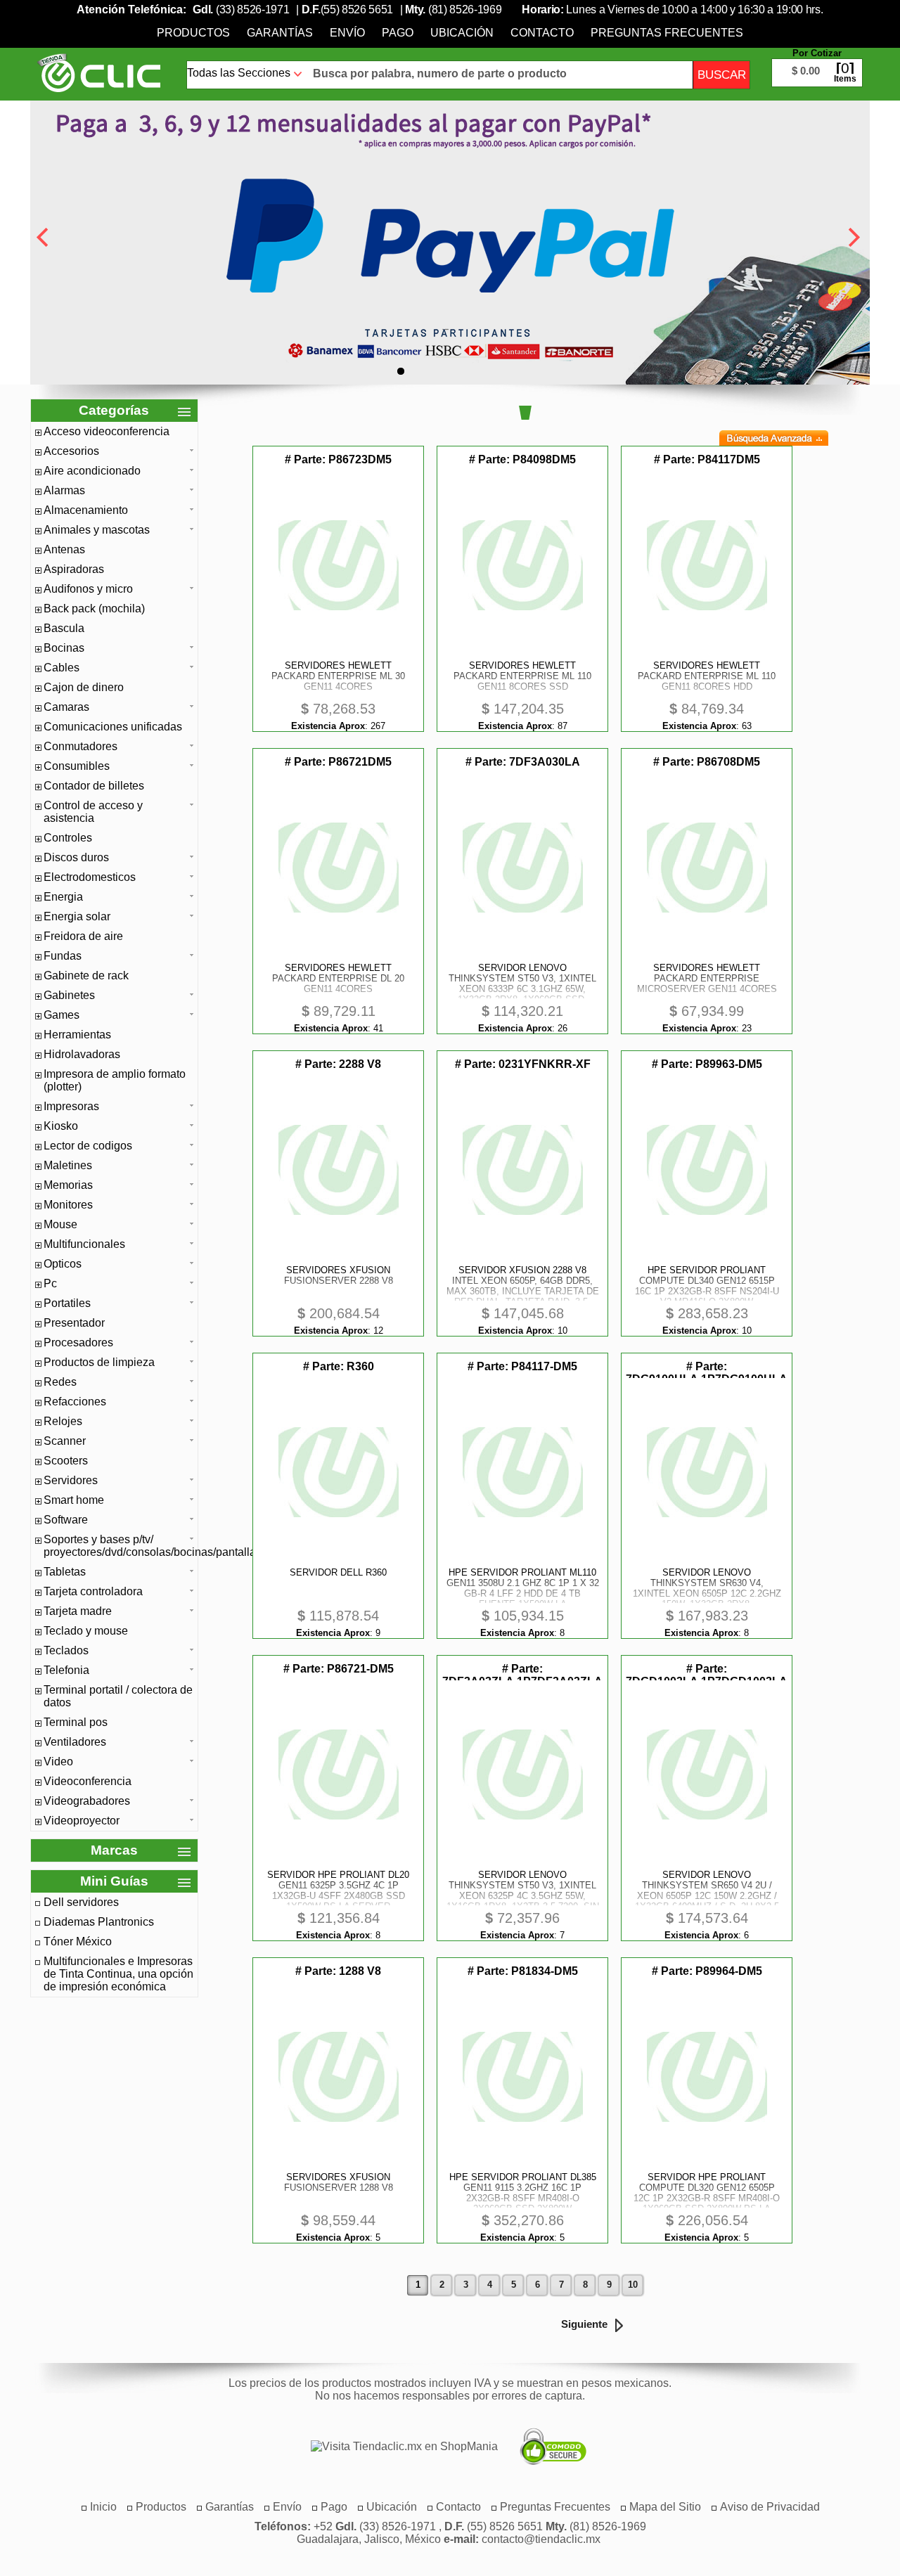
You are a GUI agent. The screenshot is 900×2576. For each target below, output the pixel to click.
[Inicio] (99, 72)
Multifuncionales (84, 1244)
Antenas (64, 549)
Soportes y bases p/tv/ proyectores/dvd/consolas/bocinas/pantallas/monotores (119, 1546)
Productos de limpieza (99, 1362)
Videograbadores (87, 1801)
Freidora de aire (83, 936)
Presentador (74, 1323)
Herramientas (77, 1035)
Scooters (66, 1461)
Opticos (63, 1264)
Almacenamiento (86, 510)
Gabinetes (69, 995)
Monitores (68, 1205)
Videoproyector (82, 1821)
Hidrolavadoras (82, 1054)
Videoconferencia (88, 1781)
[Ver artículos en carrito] (817, 62)
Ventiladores (75, 1742)
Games (62, 1015)
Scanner (65, 1441)
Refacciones (75, 1402)
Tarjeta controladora (93, 1591)
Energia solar (77, 916)
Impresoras (71, 1106)
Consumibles (77, 766)
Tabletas (65, 1572)
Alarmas (64, 490)
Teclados (66, 1650)
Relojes (63, 1421)
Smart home (74, 1500)
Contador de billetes (94, 786)
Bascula (64, 628)
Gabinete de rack (86, 975)
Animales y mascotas (97, 530)
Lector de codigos (88, 1146)
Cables (62, 668)
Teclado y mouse (86, 1631)
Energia (63, 897)
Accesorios (71, 451)
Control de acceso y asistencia (93, 812)
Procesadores (78, 1342)
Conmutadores (81, 746)
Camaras (66, 707)
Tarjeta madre (78, 1611)
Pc (50, 1283)
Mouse (60, 1224)
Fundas (63, 956)
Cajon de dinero (84, 687)
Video (58, 1762)
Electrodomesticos (90, 877)
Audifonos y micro (88, 589)
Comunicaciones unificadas (113, 727)
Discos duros (76, 857)
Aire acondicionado (92, 471)
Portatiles (67, 1303)
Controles (68, 838)
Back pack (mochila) (94, 608)
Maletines (68, 1165)
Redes (60, 1382)
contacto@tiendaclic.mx (541, 2539)
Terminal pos (76, 1722)
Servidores (71, 1480)
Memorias (68, 1185)
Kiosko (61, 1126)
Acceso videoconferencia (107, 431)
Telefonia (66, 1670)
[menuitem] (193, 33)
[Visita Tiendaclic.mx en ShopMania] (397, 2447)
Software (66, 1520)
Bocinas (64, 648)
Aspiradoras (74, 569)
